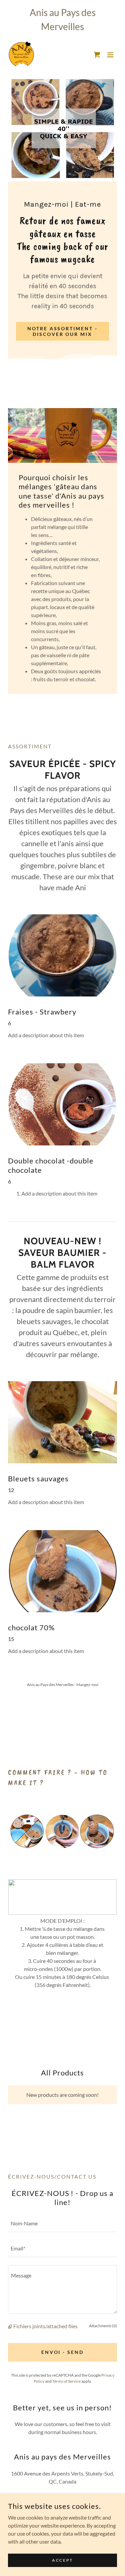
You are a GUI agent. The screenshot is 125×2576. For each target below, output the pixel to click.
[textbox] (62, 2224)
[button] (97, 55)
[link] (21, 55)
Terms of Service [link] (66, 2381)
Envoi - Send (63, 2352)
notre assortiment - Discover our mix (63, 331)
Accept (62, 2560)
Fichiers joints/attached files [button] (45, 2326)
